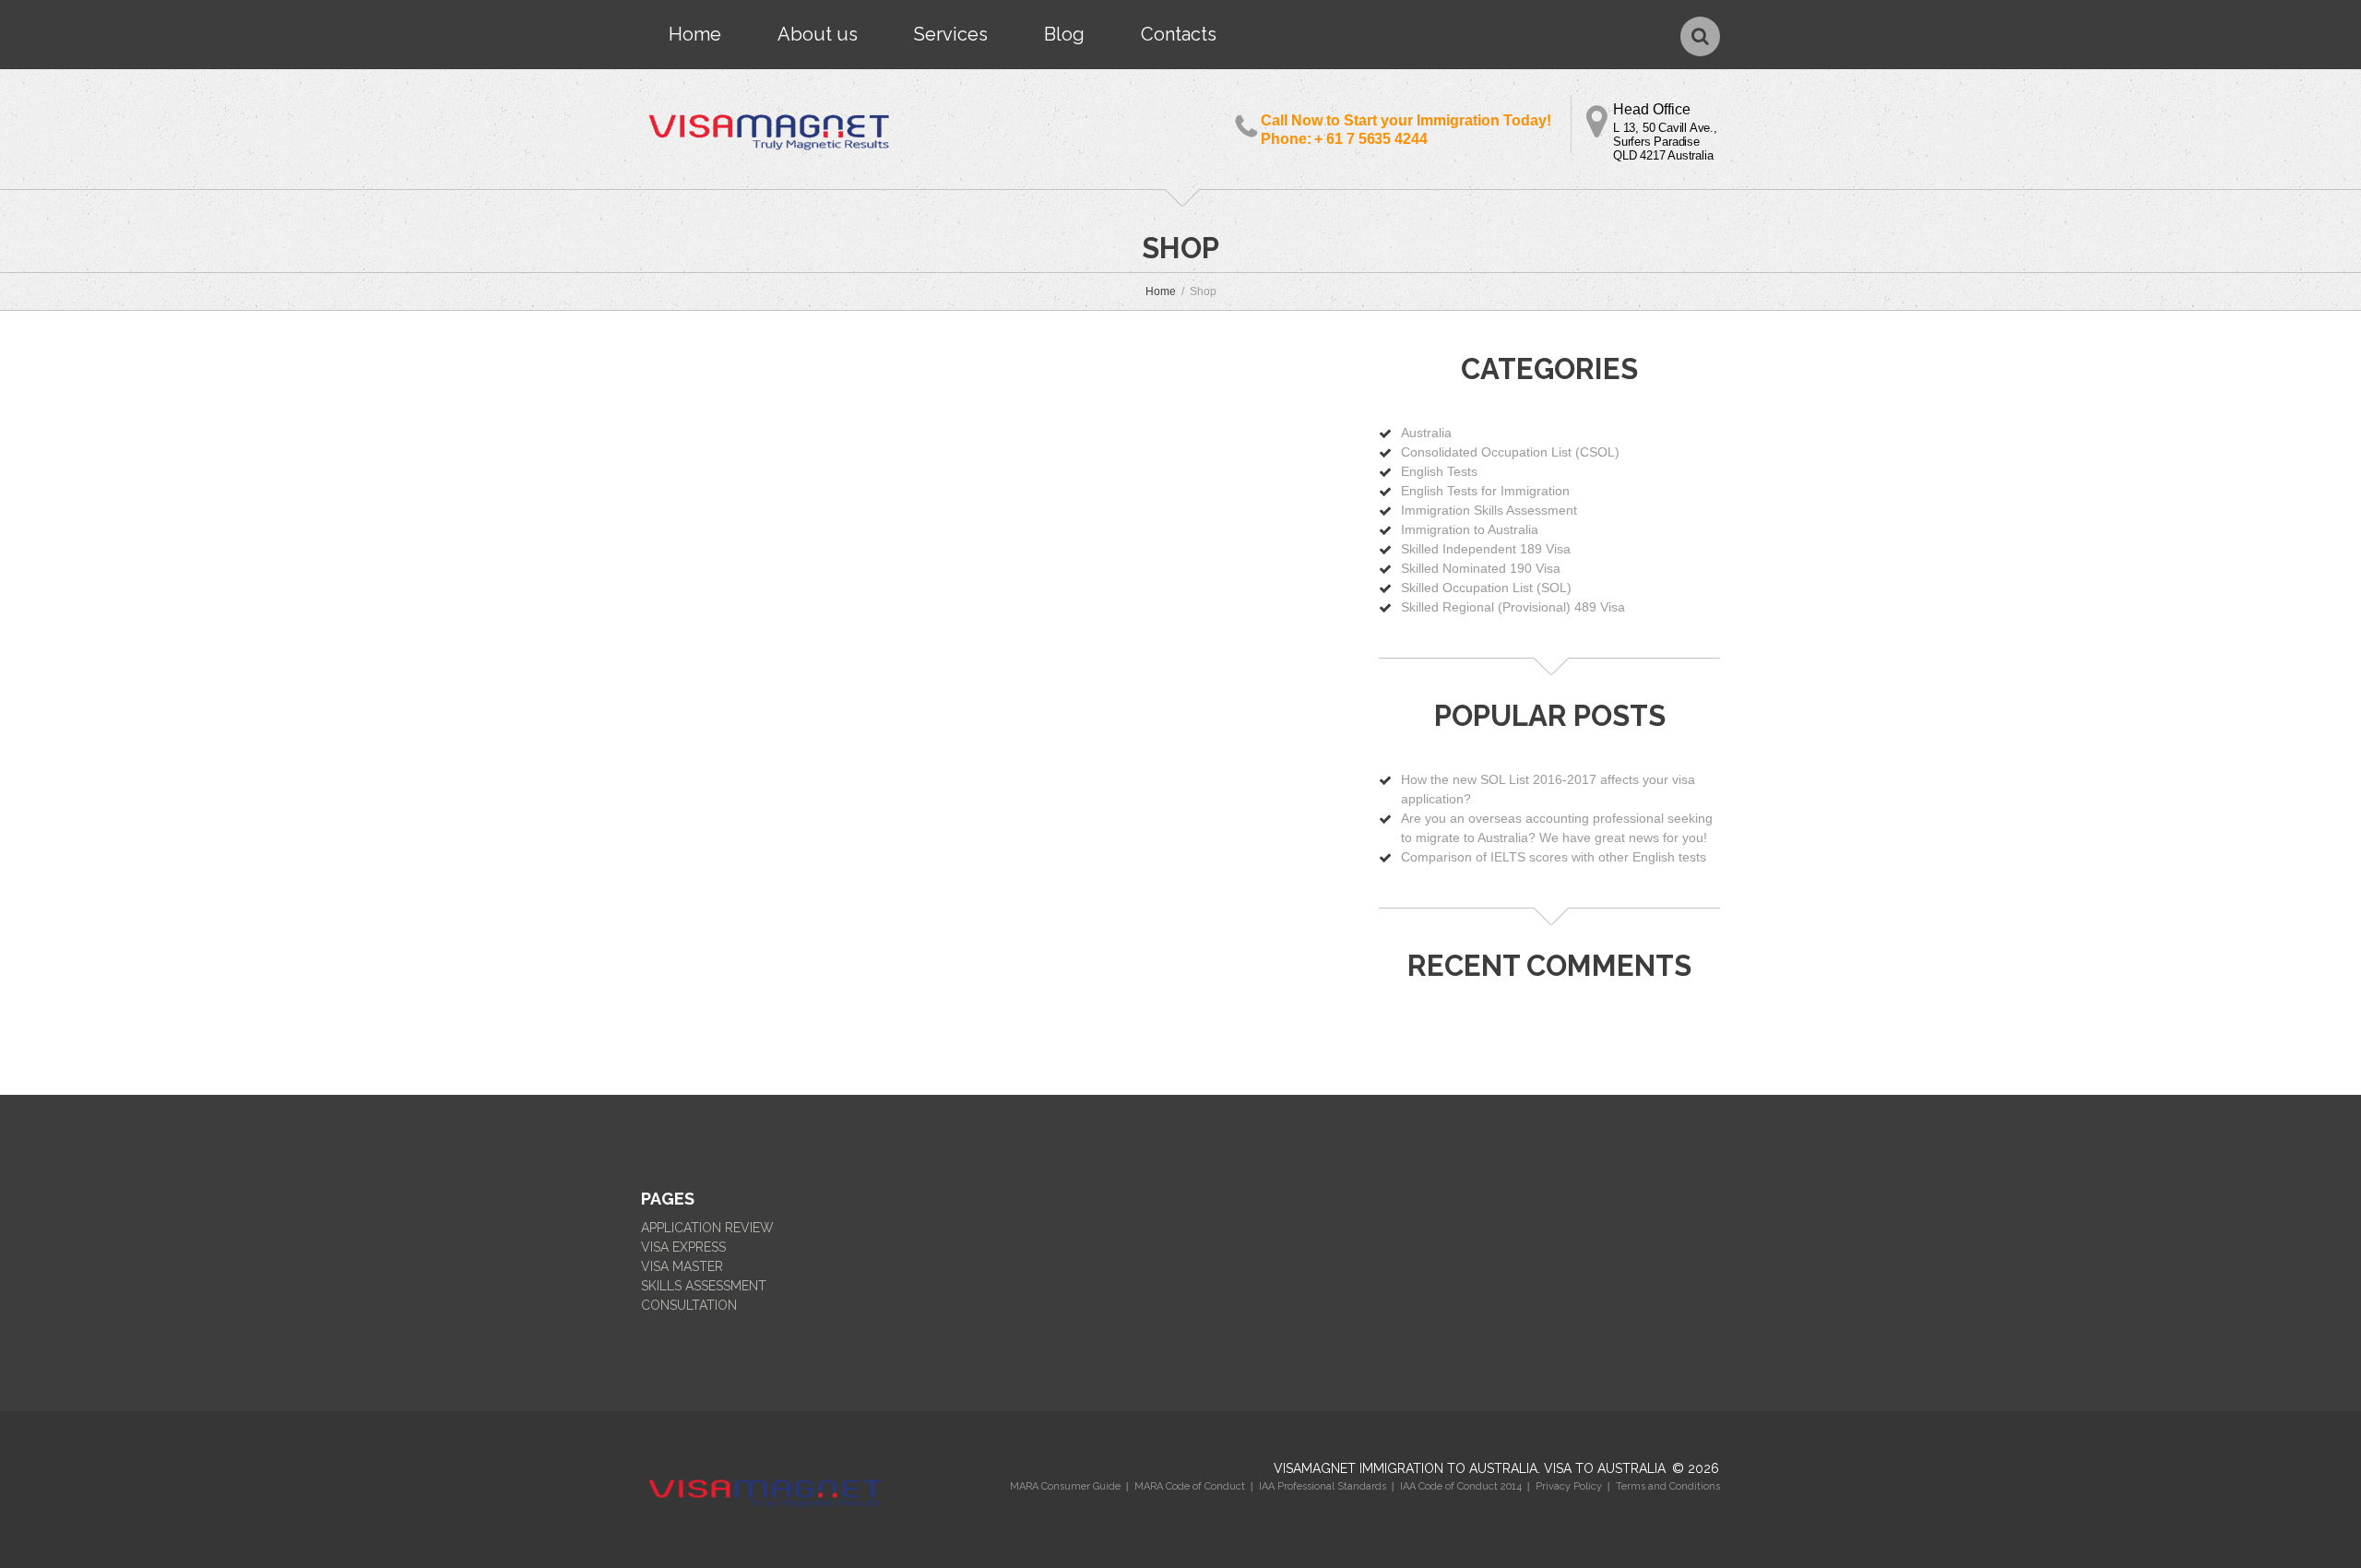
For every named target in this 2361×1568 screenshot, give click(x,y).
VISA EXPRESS (683, 1247)
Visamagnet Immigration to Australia (1406, 1468)
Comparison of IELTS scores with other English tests (1554, 857)
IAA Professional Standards (1323, 1486)
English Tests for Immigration (1485, 491)
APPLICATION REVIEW (707, 1228)
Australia (1426, 433)
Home (695, 34)
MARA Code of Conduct (1190, 1486)
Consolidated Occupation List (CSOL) (1510, 452)
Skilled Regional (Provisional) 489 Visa (1513, 607)
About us (818, 34)
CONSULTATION (689, 1305)
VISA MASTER (682, 1266)
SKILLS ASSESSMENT (704, 1286)
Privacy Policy (1569, 1486)
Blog (1064, 34)
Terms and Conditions (1668, 1486)
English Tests (1439, 471)
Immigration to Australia (1470, 529)
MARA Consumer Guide (1065, 1486)
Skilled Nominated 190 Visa (1481, 568)
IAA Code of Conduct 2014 (1461, 1486)
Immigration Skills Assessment (1489, 510)
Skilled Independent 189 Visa (1486, 549)
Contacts (1179, 34)
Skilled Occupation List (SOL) (1486, 588)
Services (951, 34)
